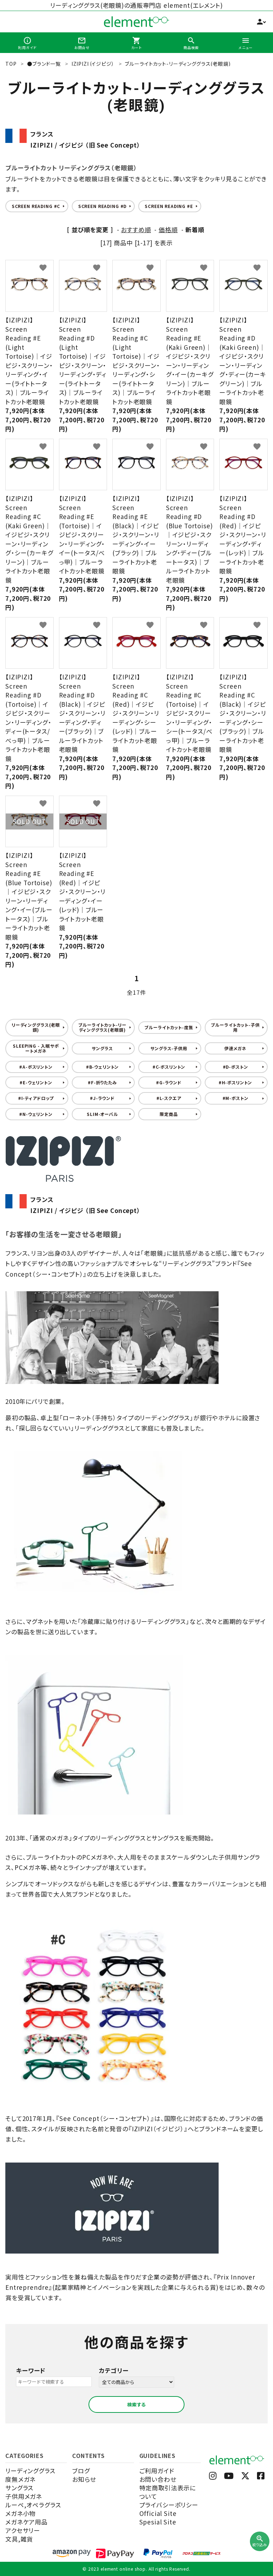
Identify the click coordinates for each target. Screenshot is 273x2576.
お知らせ (84, 2479)
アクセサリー (23, 2530)
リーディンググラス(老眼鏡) (36, 1027)
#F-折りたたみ (102, 1082)
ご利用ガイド (157, 2471)
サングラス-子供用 (169, 1048)
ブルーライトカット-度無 (169, 1027)
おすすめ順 (136, 229)
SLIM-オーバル (102, 1114)
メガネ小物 (20, 2513)
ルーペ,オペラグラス (33, 2505)
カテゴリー (114, 2370)
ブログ (81, 2471)
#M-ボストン (235, 1098)
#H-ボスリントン (235, 1082)
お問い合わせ (158, 2479)
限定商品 (169, 1114)
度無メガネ (20, 2479)
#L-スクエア (169, 1098)
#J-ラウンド (102, 1098)
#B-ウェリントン (103, 1067)
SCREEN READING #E (169, 206)
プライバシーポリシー (169, 2505)
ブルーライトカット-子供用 (235, 1027)
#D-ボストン (235, 1067)
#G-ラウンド (169, 1082)
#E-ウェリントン (36, 1082)
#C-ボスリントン (169, 1067)
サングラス (102, 1048)
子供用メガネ (24, 2496)
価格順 (168, 229)
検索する (136, 2404)
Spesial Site (158, 2522)
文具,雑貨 (19, 2539)
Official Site (158, 2513)
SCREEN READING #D (102, 206)
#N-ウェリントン (36, 1114)
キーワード (31, 2370)
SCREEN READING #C (36, 206)
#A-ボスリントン (36, 1067)
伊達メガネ (235, 1048)
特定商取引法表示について (168, 2492)
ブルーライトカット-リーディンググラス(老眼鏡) (102, 1027)
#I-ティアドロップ (36, 1098)
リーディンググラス (30, 2471)
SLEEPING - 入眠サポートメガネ (36, 1048)
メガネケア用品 (26, 2522)
